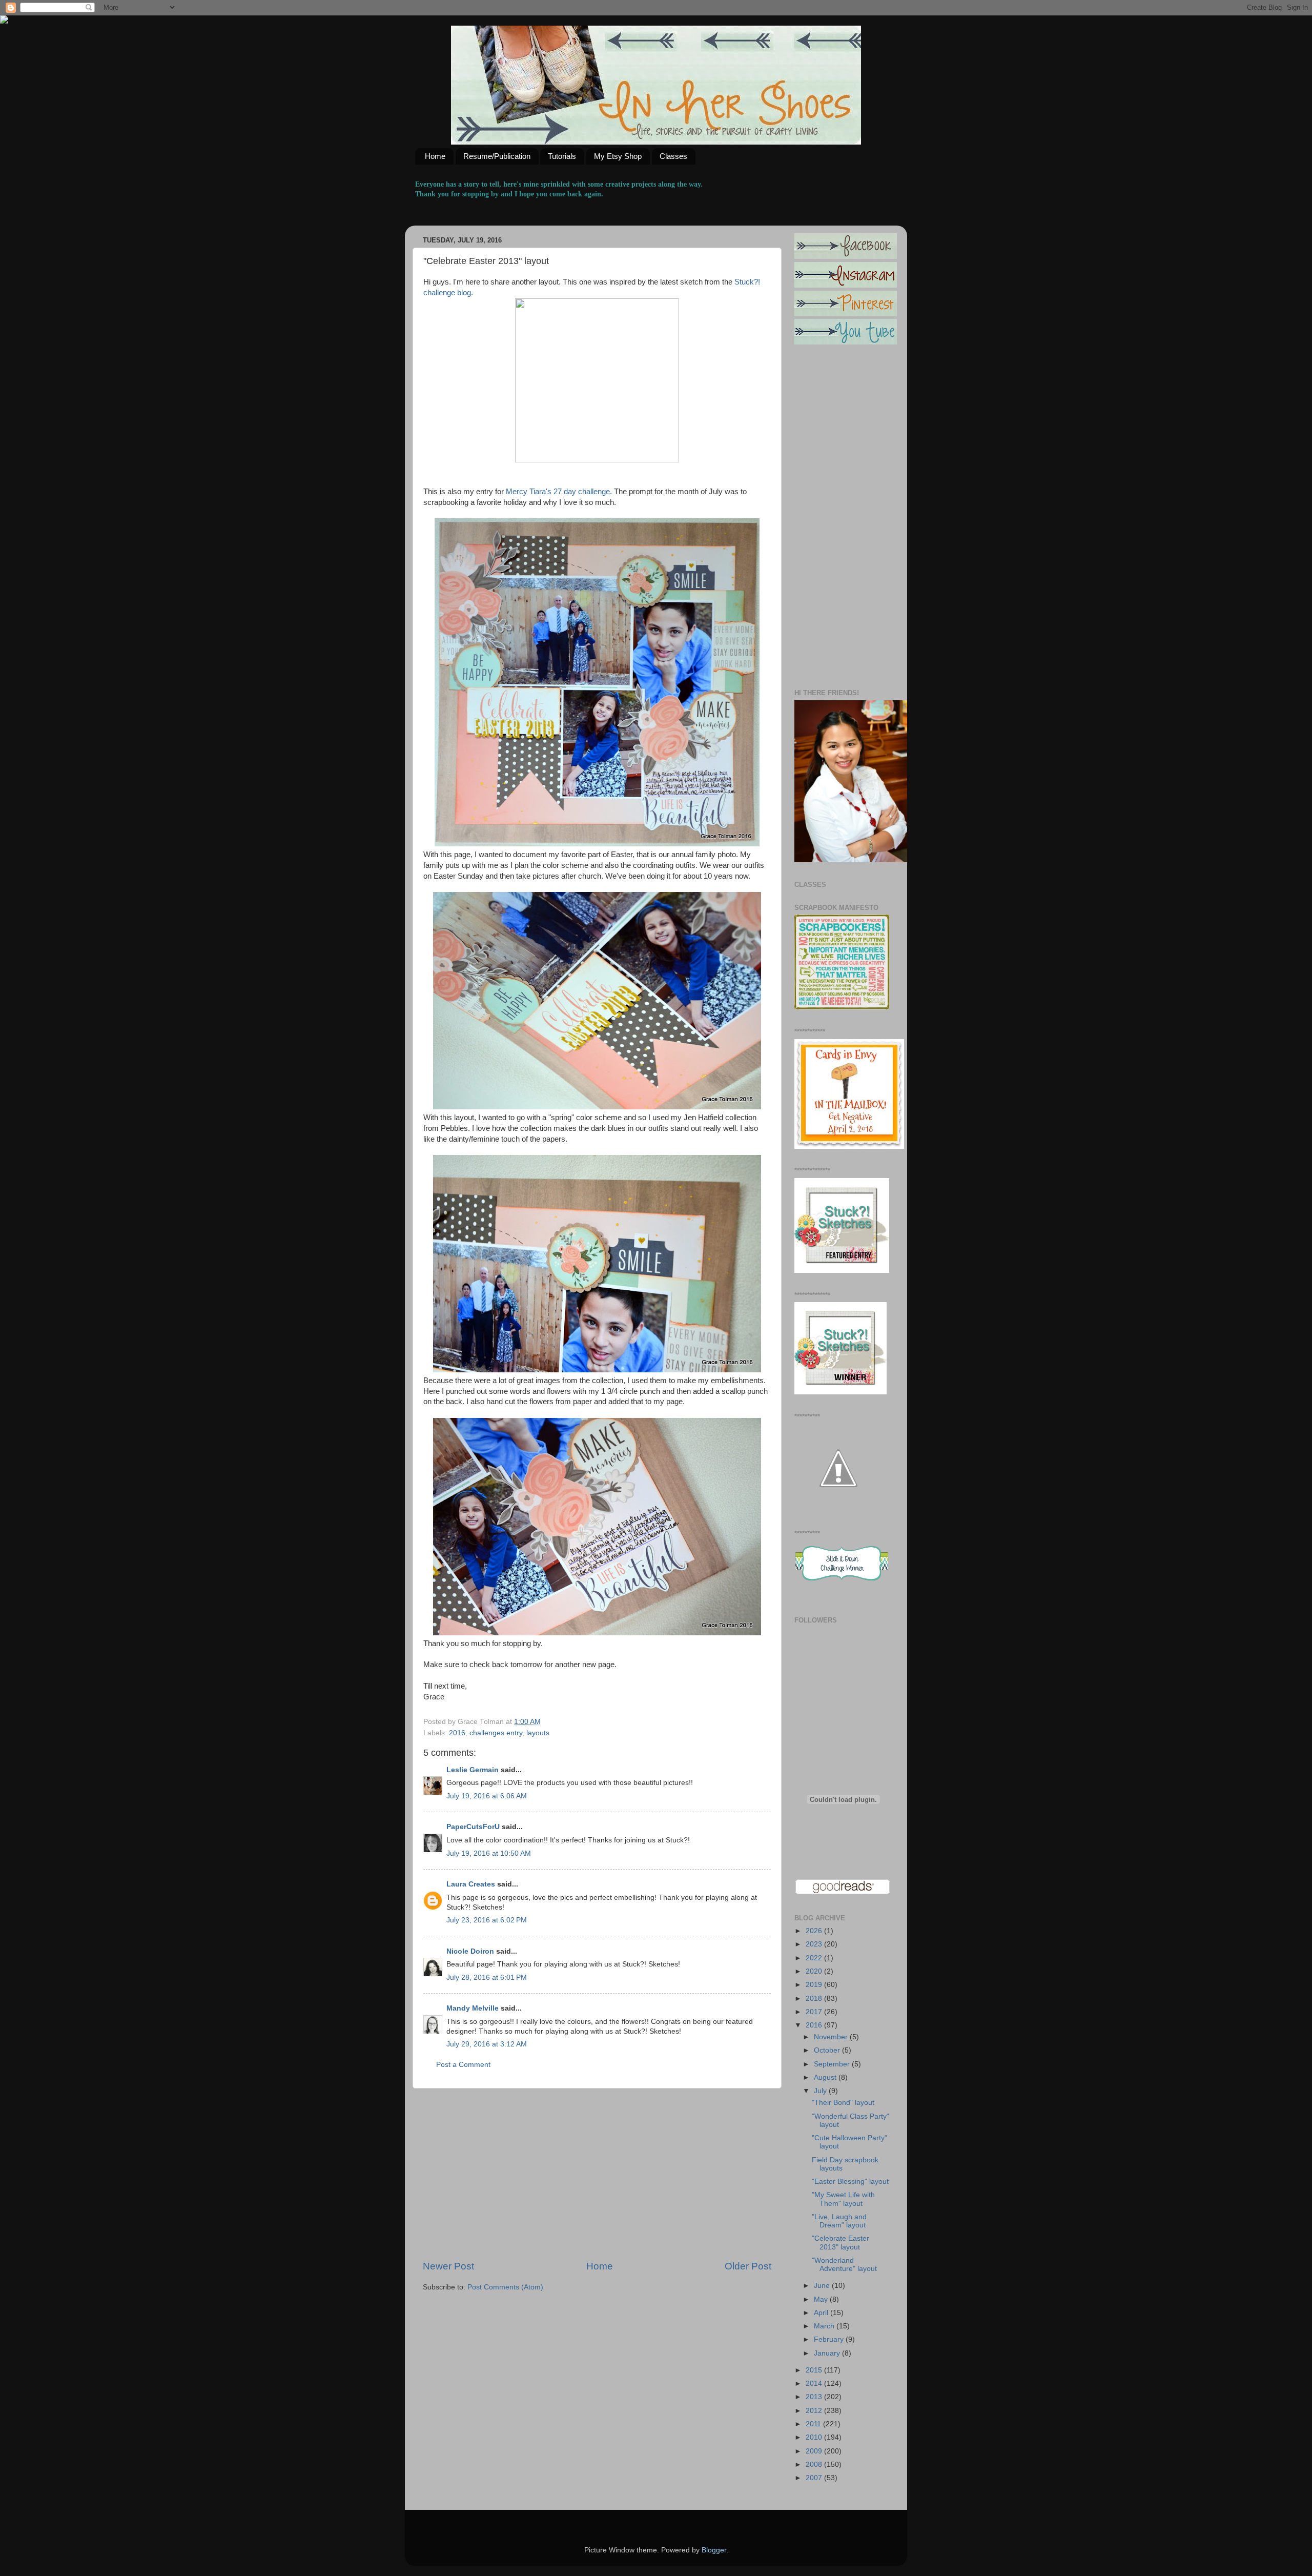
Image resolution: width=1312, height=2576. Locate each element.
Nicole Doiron (470, 1951)
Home (435, 156)
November (832, 2037)
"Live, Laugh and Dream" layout (839, 2221)
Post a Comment (463, 2065)
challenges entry (496, 1733)
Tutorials (562, 156)
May (822, 2299)
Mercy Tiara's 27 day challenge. (559, 492)
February (830, 2339)
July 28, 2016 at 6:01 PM (487, 1977)
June (823, 2286)
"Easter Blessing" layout (850, 2182)
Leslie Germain (473, 1770)
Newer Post (448, 2266)
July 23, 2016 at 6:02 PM (487, 1920)
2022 (815, 1958)
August (826, 2077)
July (821, 2091)
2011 (814, 2424)
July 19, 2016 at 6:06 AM (487, 1796)
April (822, 2313)
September (833, 2064)
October (828, 2050)
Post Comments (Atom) (505, 2287)
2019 (815, 1985)
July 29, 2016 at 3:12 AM (487, 2044)
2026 (815, 1931)
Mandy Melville (473, 2008)
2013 (815, 2397)
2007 (815, 2478)
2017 (815, 2012)
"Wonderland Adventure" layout (844, 2265)
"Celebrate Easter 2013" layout (840, 2243)
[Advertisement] (597, 2174)
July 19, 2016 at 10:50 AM (489, 1853)
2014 (815, 2384)
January (828, 2353)
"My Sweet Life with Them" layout (843, 2199)
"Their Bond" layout (843, 2103)
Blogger (714, 2550)
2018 (815, 1999)
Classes (673, 156)
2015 (815, 2370)
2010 (815, 2437)
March (825, 2326)
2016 (457, 1733)
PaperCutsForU (473, 1827)
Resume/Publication (497, 156)
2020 (815, 1971)
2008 (815, 2465)
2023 (815, 1944)
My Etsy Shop (618, 156)
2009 (815, 2451)
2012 (815, 2411)
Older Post (748, 2266)
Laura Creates (471, 1884)
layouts (538, 1733)
